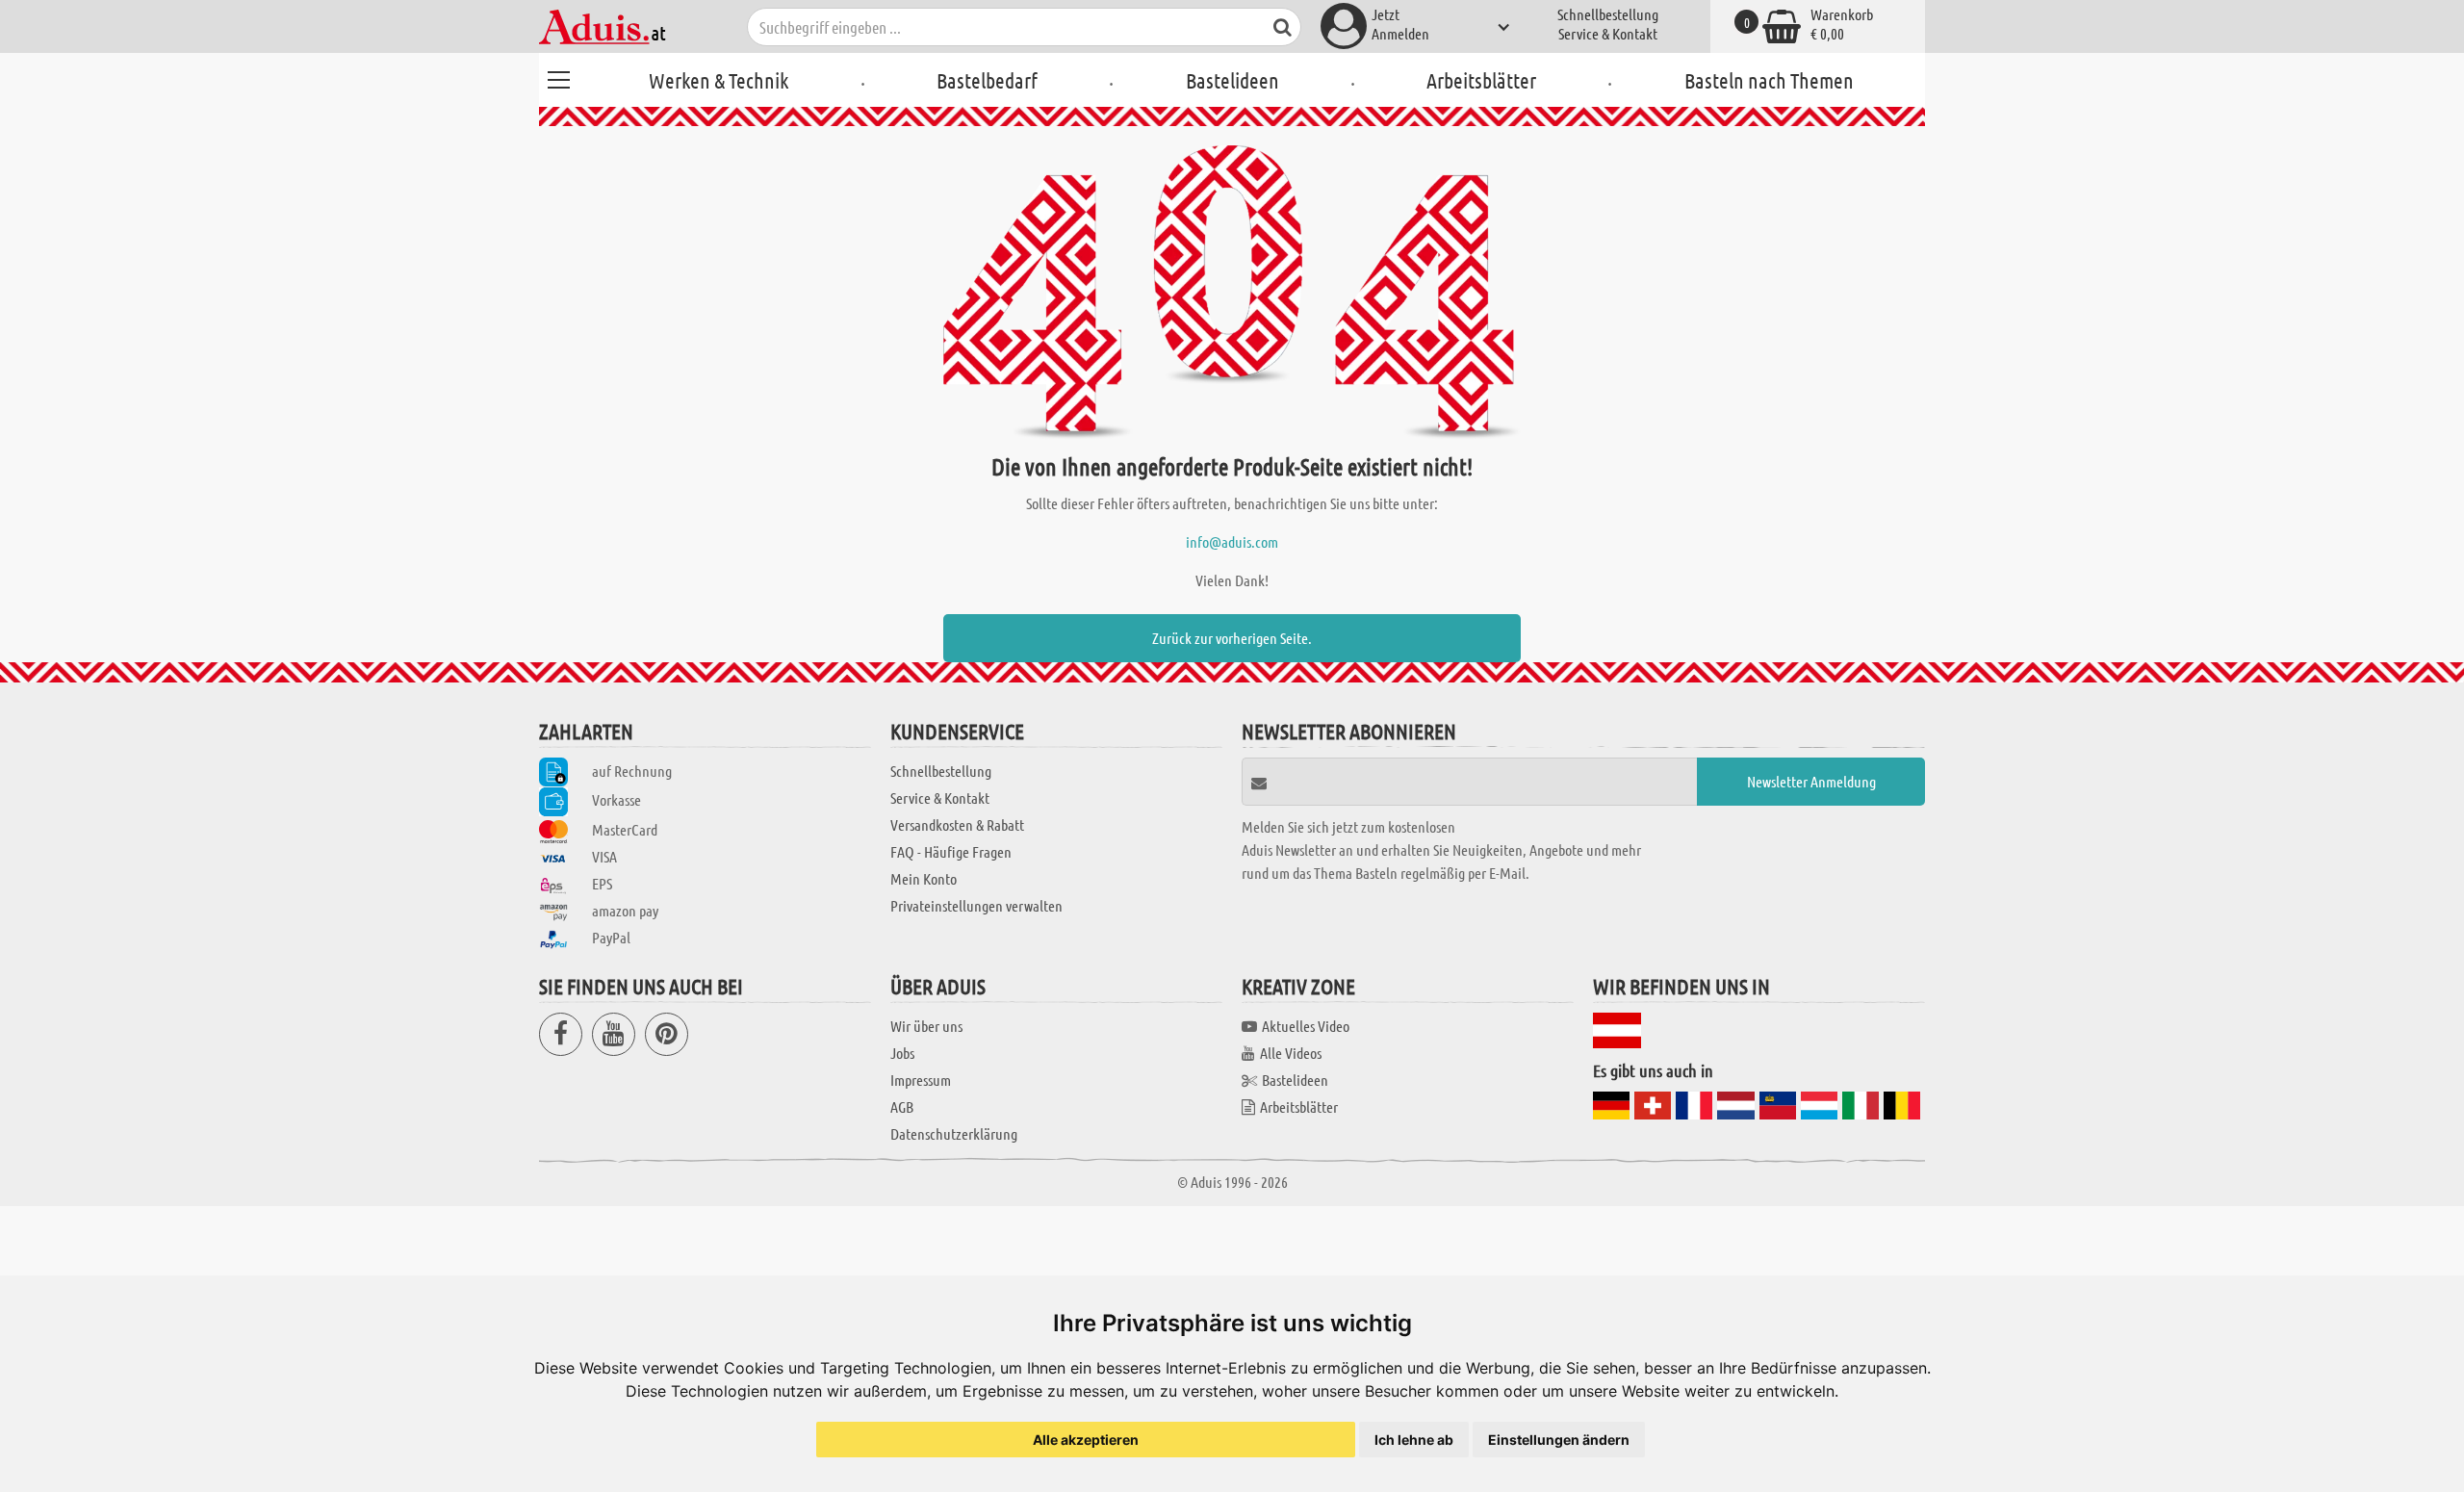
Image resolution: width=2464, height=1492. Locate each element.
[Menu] (558, 77)
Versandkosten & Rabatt (957, 824)
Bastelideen (1232, 80)
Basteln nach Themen (1769, 80)
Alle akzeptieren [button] (1086, 1440)
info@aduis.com (1232, 541)
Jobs (902, 1053)
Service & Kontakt (1608, 33)
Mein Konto (924, 878)
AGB (902, 1106)
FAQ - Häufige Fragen (951, 851)
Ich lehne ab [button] (1414, 1440)
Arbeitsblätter (1481, 80)
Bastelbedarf (987, 80)
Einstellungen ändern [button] (1559, 1440)
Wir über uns (926, 1026)
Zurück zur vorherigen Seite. (1232, 638)
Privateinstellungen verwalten (976, 905)
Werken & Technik (719, 80)
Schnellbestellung (1608, 14)
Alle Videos (1291, 1053)
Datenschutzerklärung (954, 1133)
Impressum (921, 1080)
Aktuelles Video (1306, 1026)
